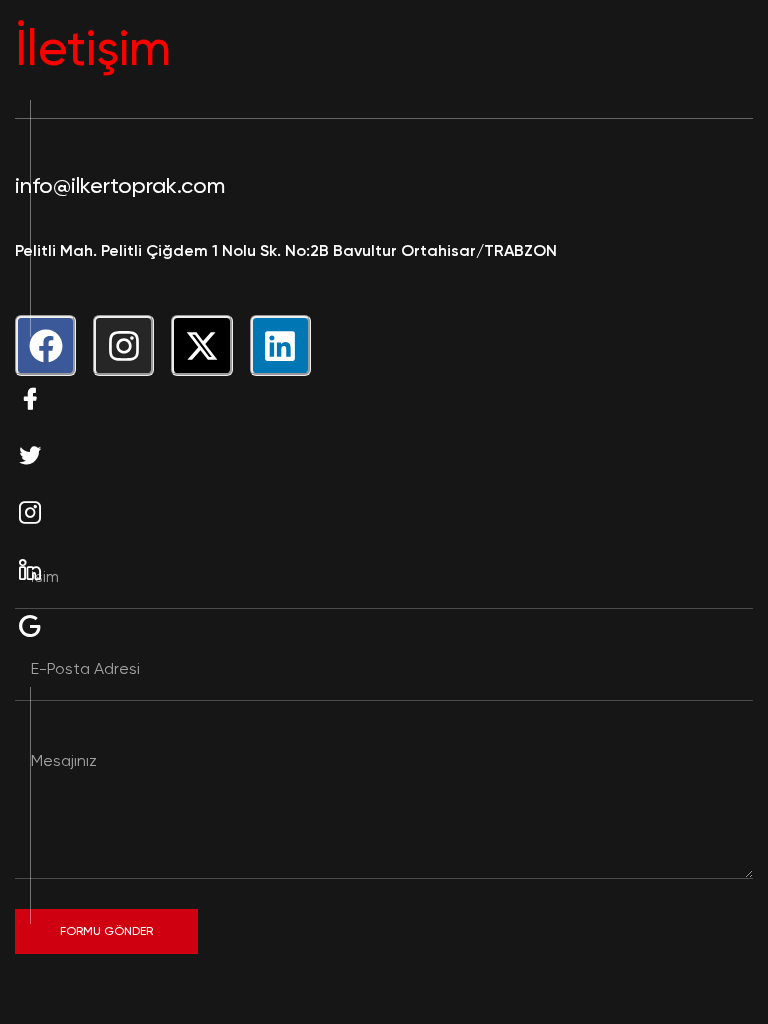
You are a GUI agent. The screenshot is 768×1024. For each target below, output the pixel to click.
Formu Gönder (106, 931)
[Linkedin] (280, 345)
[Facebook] (45, 345)
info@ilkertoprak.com (120, 185)
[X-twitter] (201, 345)
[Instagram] (123, 345)
